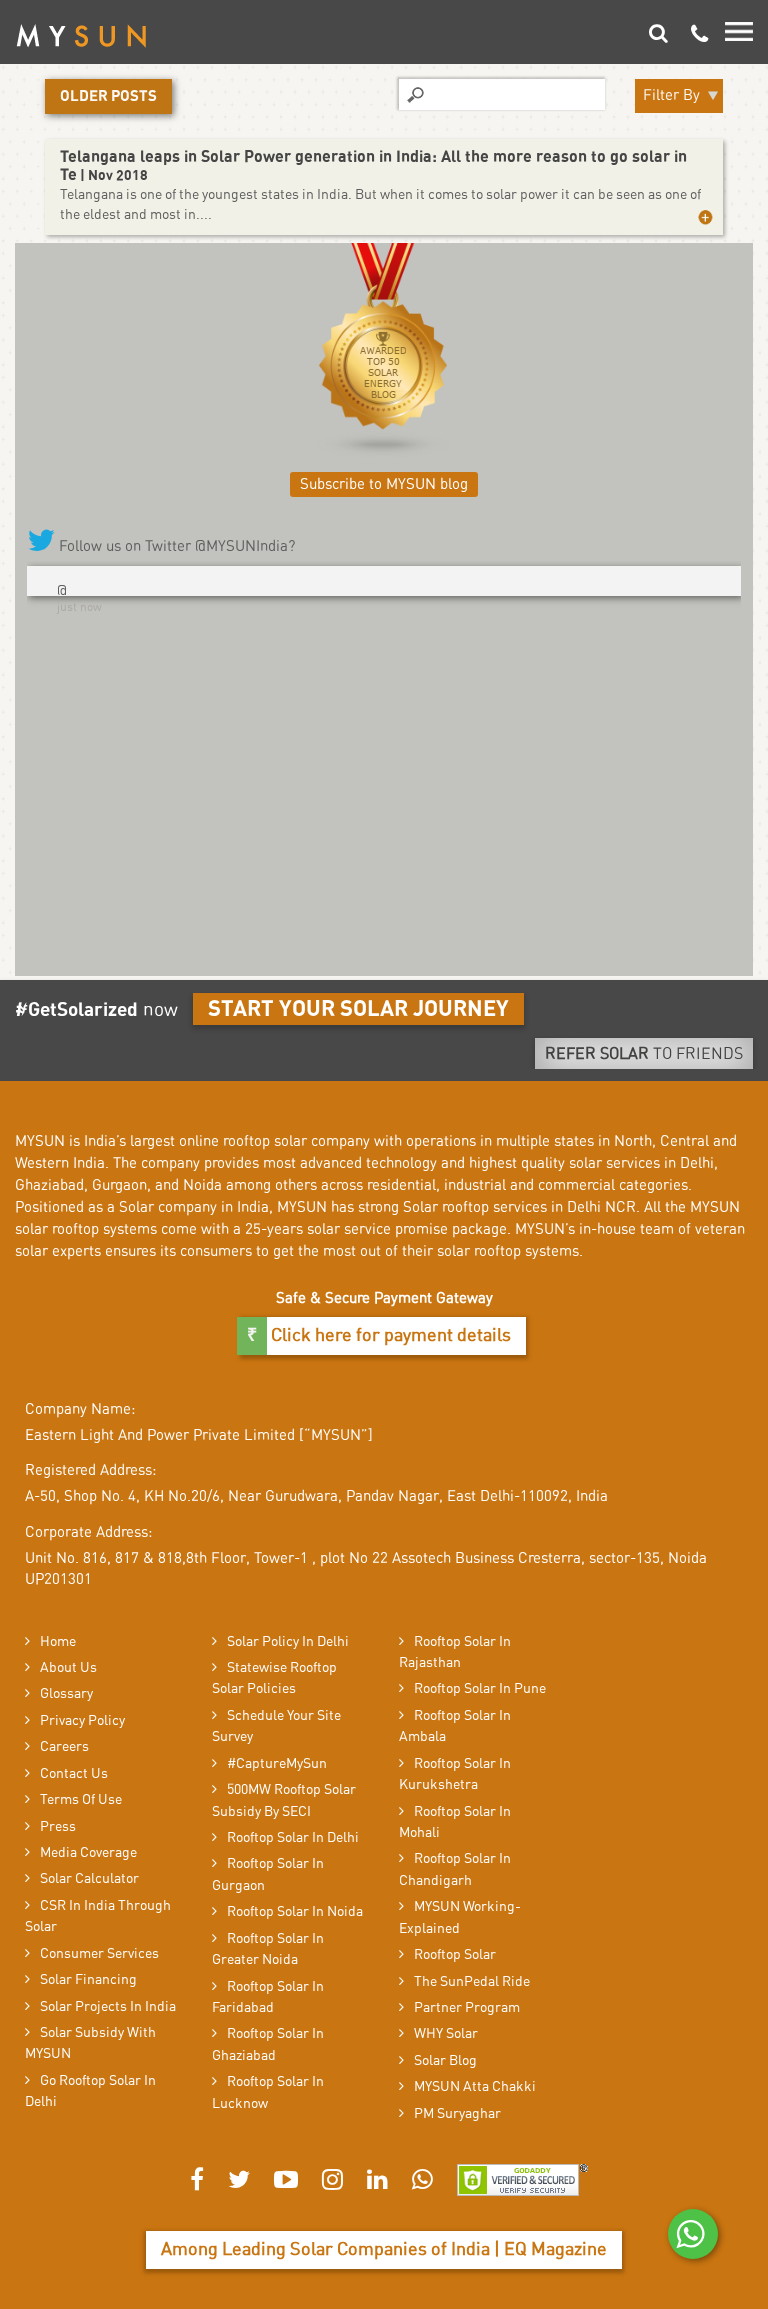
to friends (644, 1054)
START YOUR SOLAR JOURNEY (358, 1009)
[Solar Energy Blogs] (383, 351)
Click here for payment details (389, 1336)
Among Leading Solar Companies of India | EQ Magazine (384, 2250)
